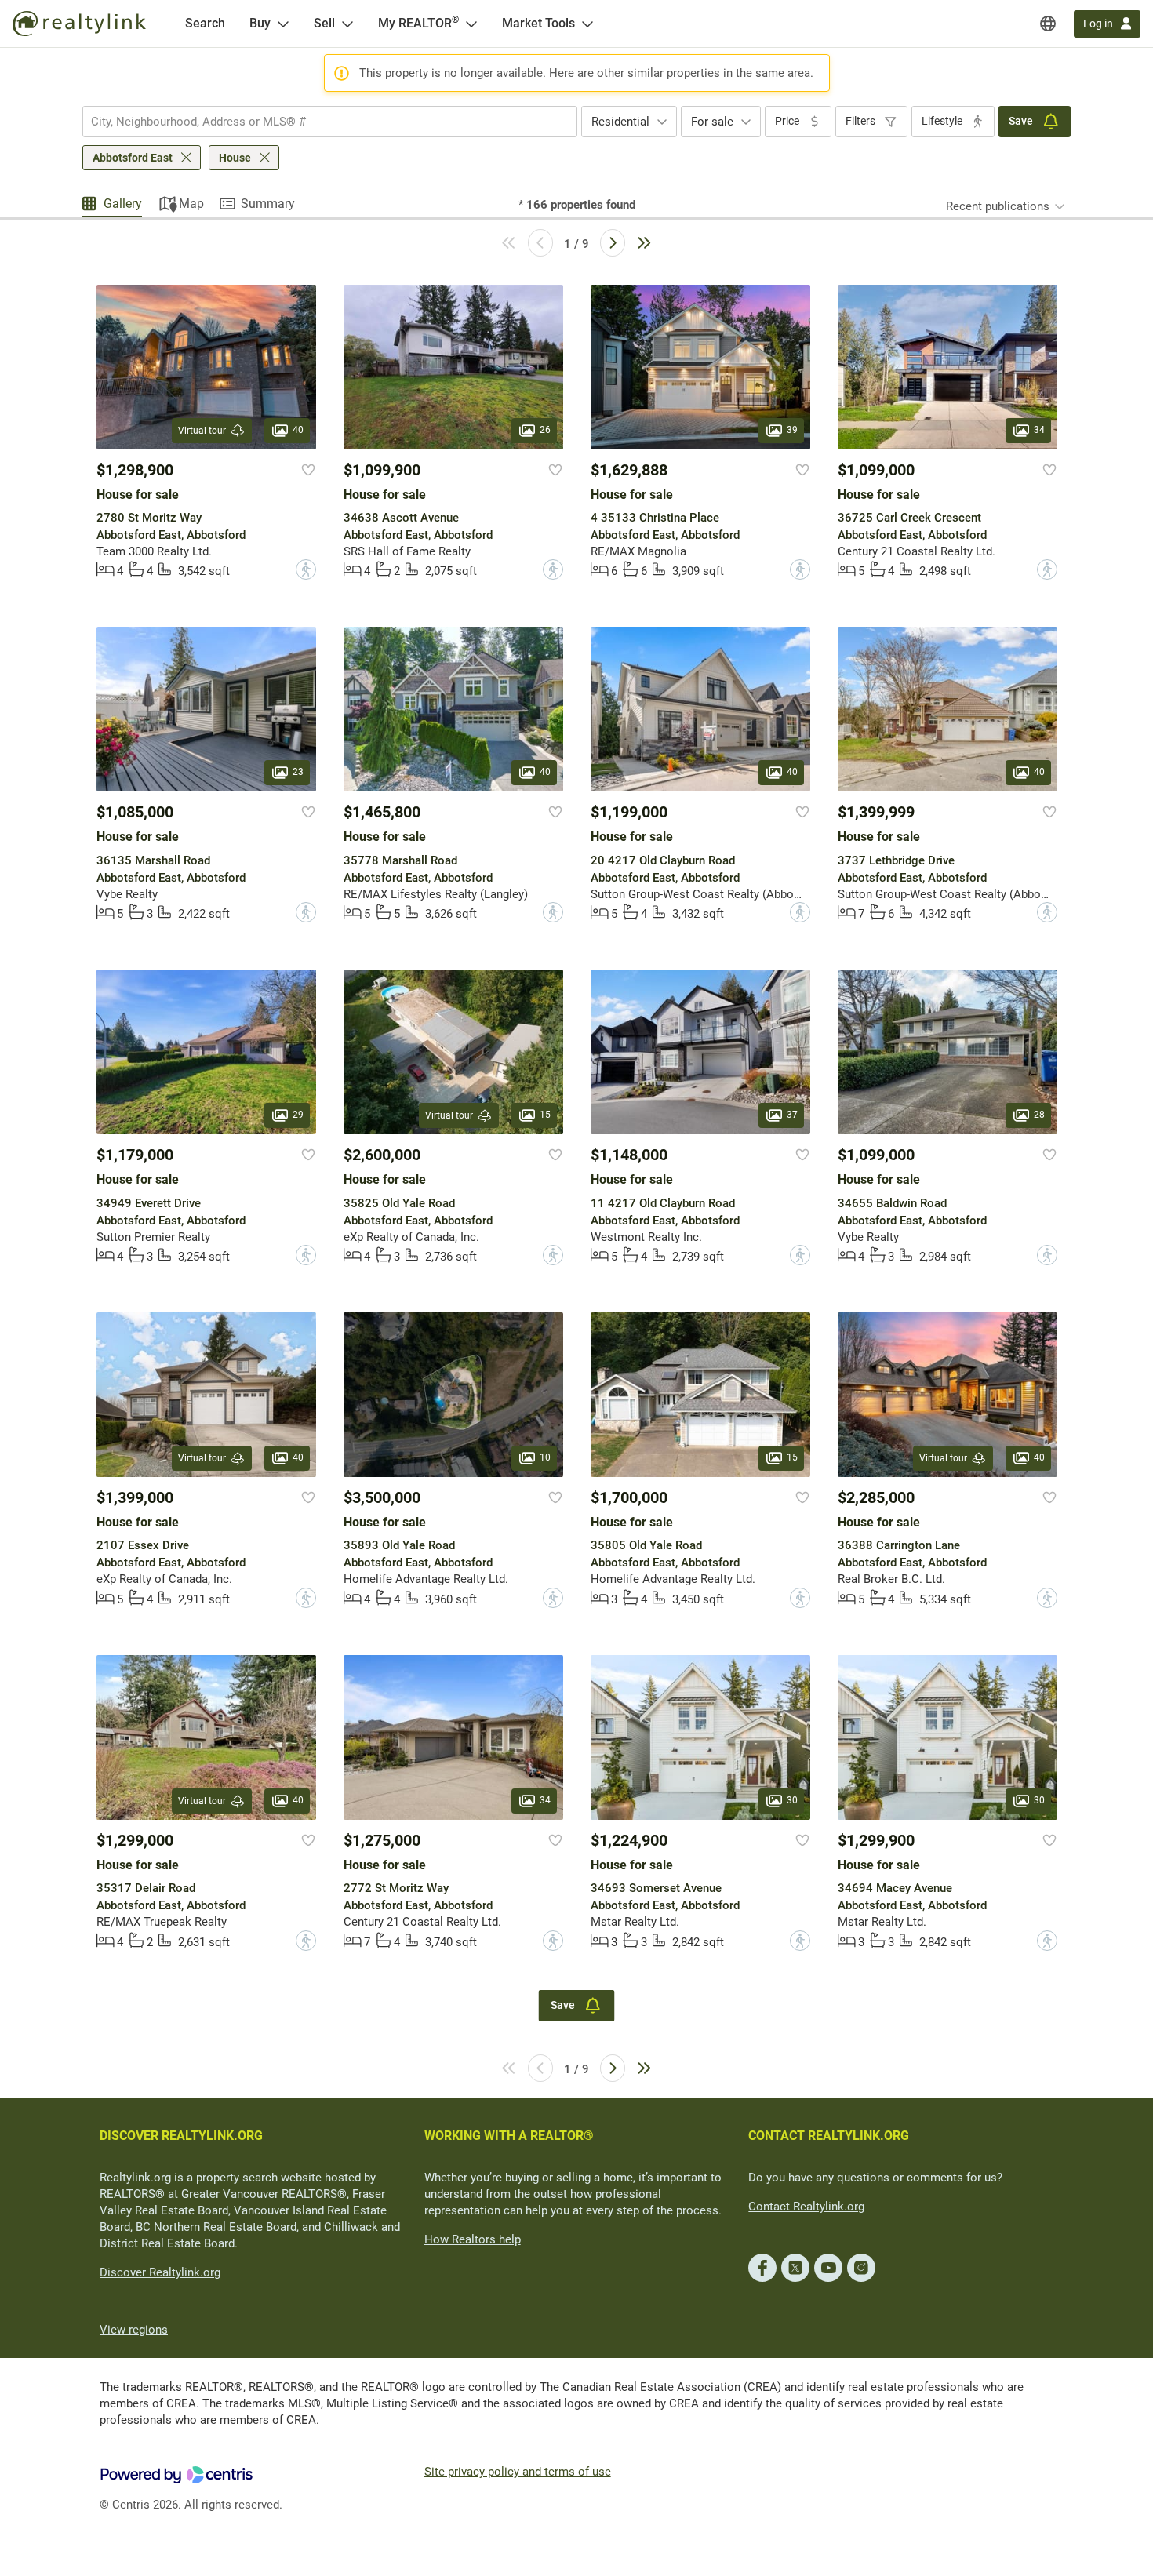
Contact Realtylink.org (806, 2207)
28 (1039, 1115)
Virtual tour (202, 431)
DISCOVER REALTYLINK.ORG (181, 2136)
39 (792, 430)
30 (792, 1800)
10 (545, 1457)
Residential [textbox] (620, 122)
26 (545, 430)
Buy (260, 23)
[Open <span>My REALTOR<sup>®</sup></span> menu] (471, 24)
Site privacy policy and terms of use (518, 2472)
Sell (324, 23)
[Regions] (1048, 24)
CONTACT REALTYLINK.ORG (829, 2136)
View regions (134, 2330)
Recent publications (998, 206)
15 (545, 1115)
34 (1039, 430)
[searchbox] (320, 122)
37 (792, 1115)
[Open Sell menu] (347, 24)
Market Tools (538, 23)
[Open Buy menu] (283, 24)
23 (298, 773)
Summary (268, 204)
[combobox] (330, 122)
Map (191, 204)
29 (298, 1115)
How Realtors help (473, 2239)
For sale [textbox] (712, 122)
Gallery (123, 204)
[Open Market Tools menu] (587, 24)
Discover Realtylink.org (160, 2272)
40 (298, 430)
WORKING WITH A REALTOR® (509, 2136)
